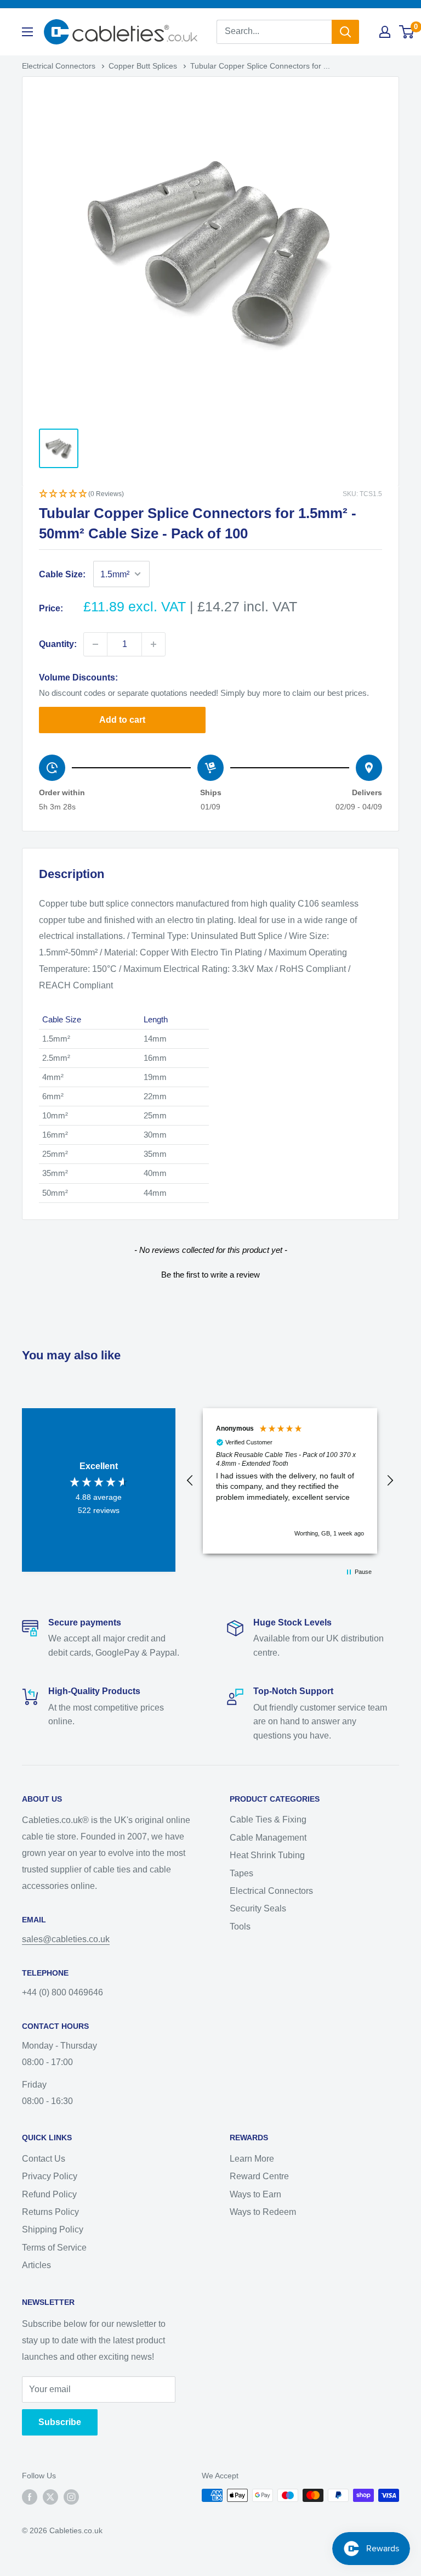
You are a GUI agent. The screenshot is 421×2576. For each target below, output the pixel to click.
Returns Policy (50, 2212)
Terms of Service (54, 2248)
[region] (290, 1481)
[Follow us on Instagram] (71, 2496)
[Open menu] (27, 32)
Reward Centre (259, 2176)
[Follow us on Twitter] (50, 2496)
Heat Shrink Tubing (267, 1855)
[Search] (345, 32)
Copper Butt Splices (144, 66)
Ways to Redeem (263, 2212)
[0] (407, 32)
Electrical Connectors (60, 66)
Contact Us (44, 2159)
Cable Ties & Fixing (268, 1819)
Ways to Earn (255, 2194)
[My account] (385, 32)
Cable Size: (62, 574)
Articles (36, 2265)
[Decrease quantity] (95, 644)
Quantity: (58, 644)
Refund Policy (49, 2194)
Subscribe (60, 2422)
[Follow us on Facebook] (30, 2496)
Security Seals (258, 1908)
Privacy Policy (50, 2176)
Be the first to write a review (210, 1275)
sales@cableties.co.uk (66, 1939)
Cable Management (268, 1838)
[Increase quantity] (153, 644)
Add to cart (122, 720)
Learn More (252, 2159)
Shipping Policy (53, 2229)
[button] (210, 495)
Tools (240, 1927)
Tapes (241, 1873)
